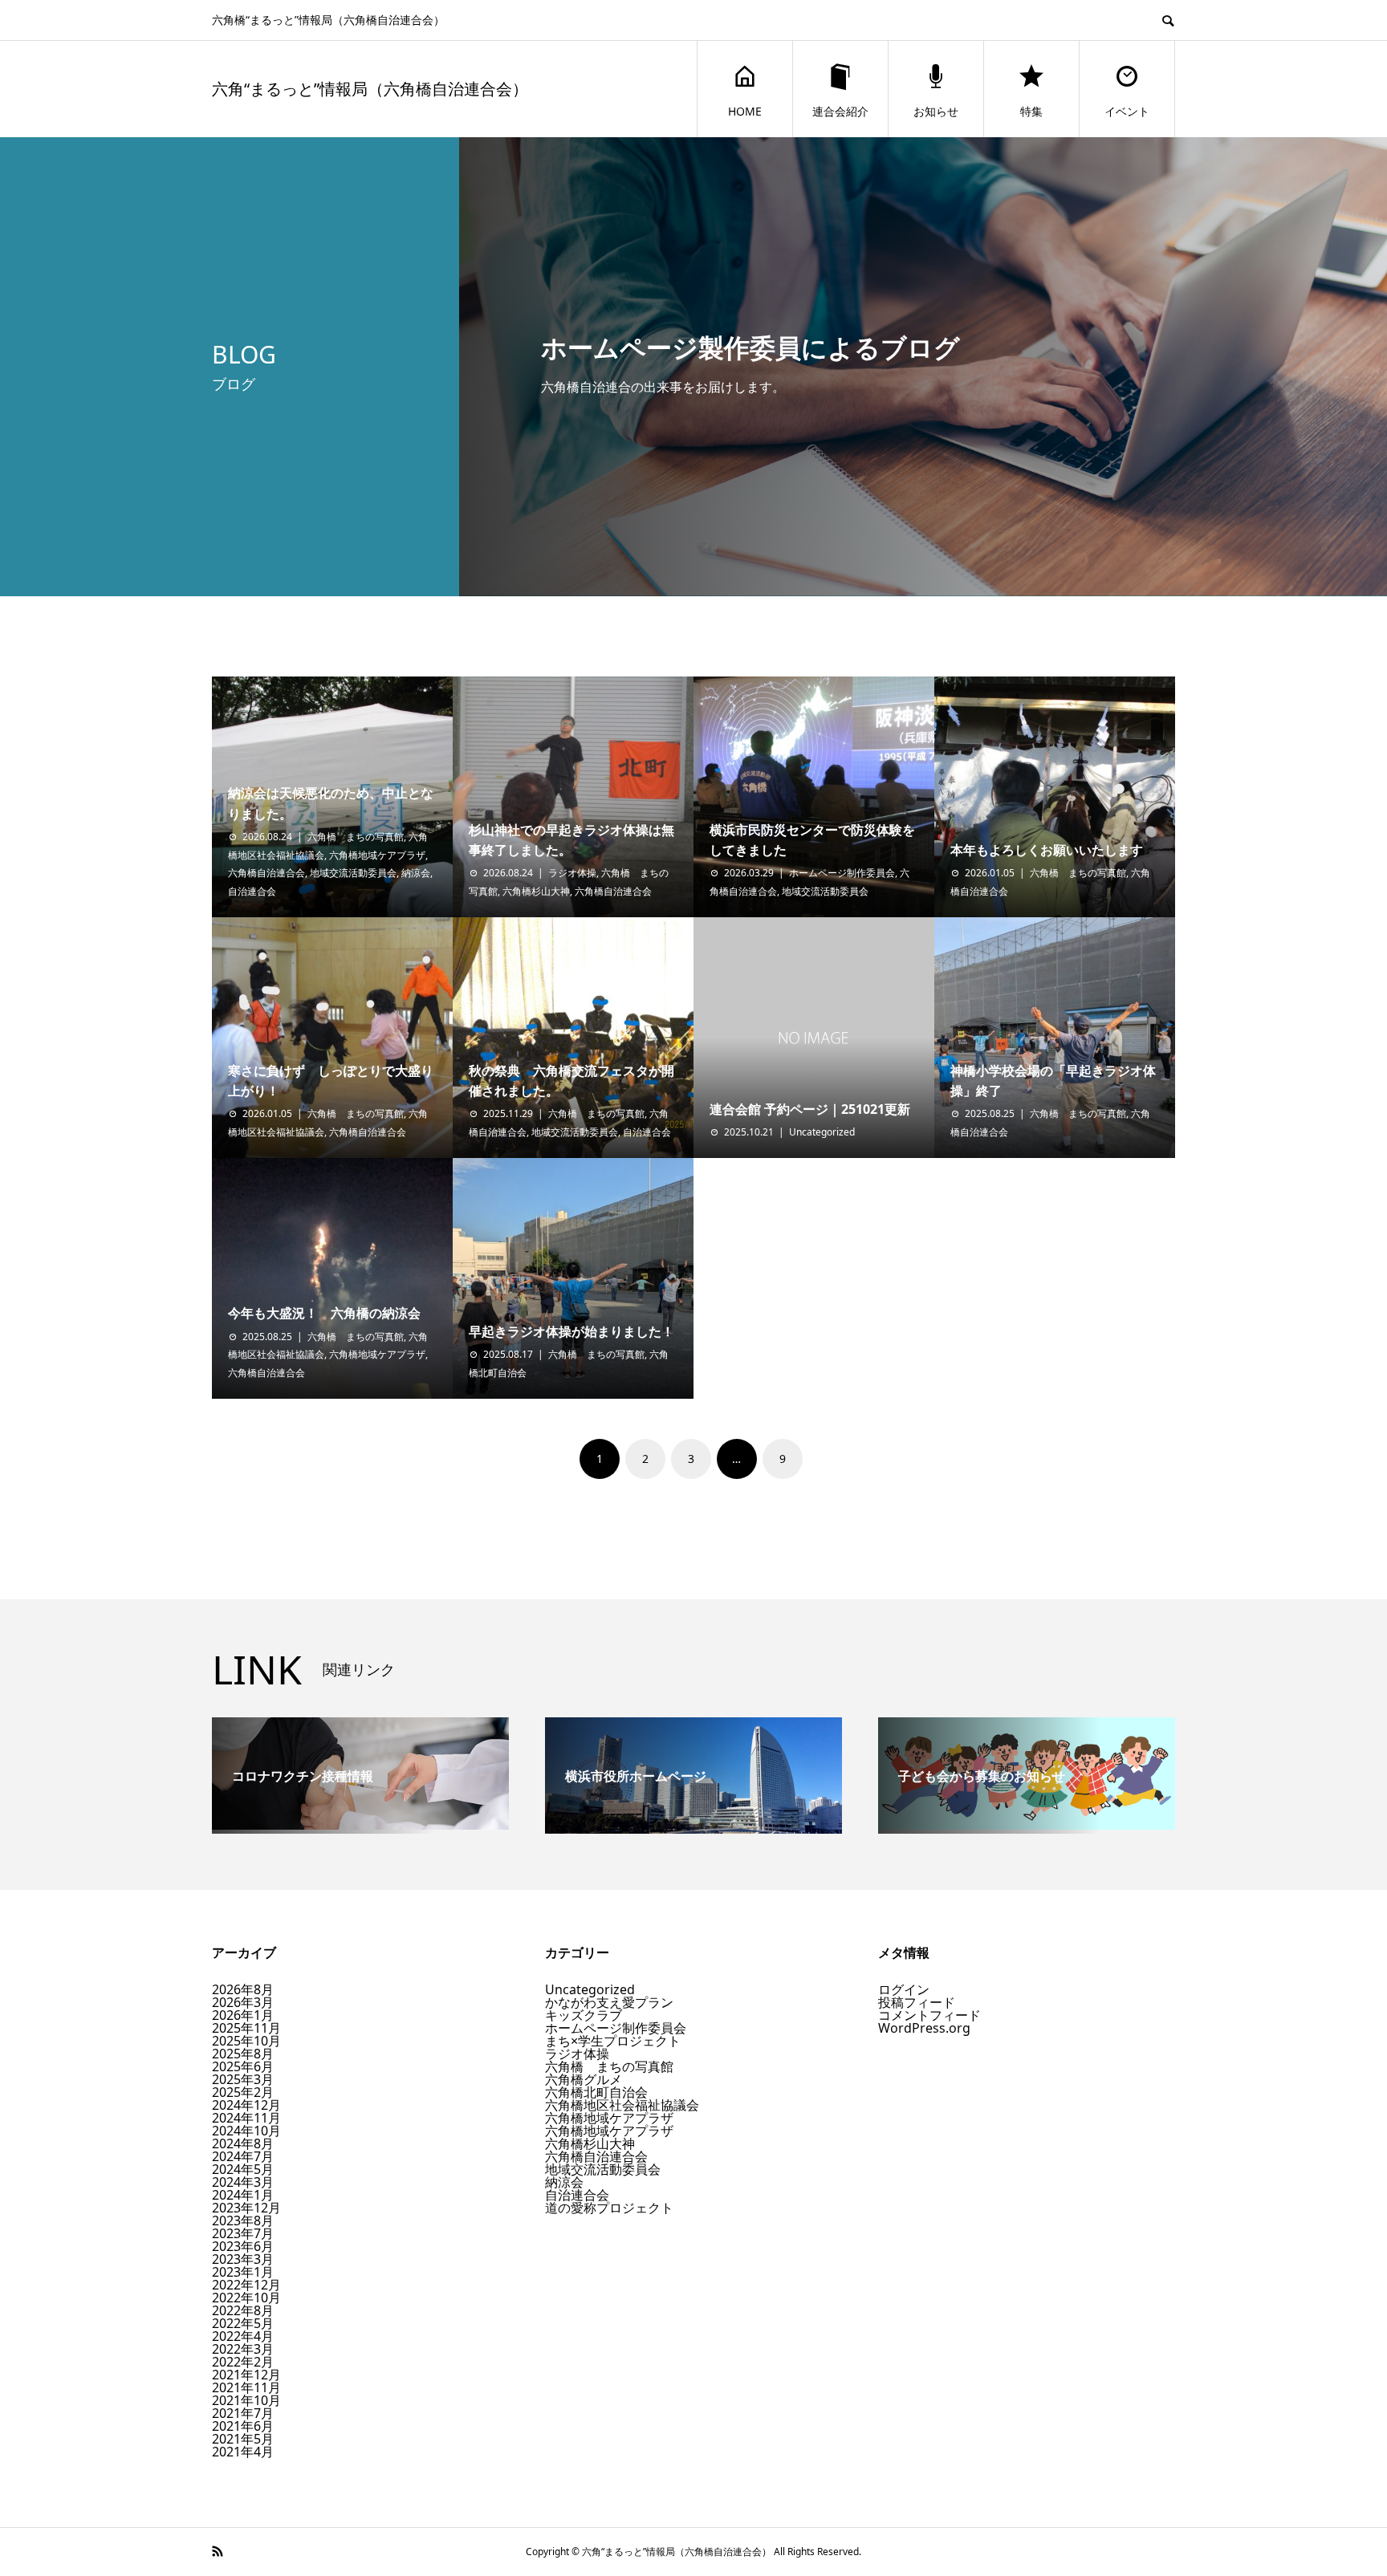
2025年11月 (246, 2028)
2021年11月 (246, 2387)
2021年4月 (243, 2452)
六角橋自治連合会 (266, 873)
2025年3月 (243, 2079)
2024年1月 (243, 2195)
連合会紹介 (840, 111)
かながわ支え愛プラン (609, 2002)
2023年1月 (243, 2272)
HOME (745, 111)
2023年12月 (246, 2208)
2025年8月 (243, 2054)
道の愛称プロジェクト (609, 2208)
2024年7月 (243, 2156)
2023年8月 (243, 2220)
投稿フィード (917, 2002)
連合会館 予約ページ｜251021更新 (810, 1109)
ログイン (904, 1989)
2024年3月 (243, 2182)
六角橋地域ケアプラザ (377, 855)
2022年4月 (243, 2336)
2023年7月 (243, 2233)
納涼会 (416, 873)
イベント (1127, 111)
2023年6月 (243, 2246)
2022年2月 (243, 2362)
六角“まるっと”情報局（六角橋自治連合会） (370, 89)
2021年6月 (243, 2426)
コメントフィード (929, 2015)
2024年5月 (243, 2169)
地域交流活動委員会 (353, 873)
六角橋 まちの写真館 (356, 837)
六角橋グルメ (584, 2079)
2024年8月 (243, 2143)
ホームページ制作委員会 (842, 873)
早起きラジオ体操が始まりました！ (571, 1331)
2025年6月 (243, 2066)
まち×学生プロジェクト (613, 2041)
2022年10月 (246, 2298)
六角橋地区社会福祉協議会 (622, 2105)
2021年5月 (243, 2439)
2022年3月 (243, 2349)
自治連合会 (252, 891)
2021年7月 (243, 2413)
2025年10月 (246, 2041)
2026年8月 (243, 1989)
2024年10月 (246, 2131)
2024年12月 (246, 2105)
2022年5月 (243, 2323)
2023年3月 (243, 2259)
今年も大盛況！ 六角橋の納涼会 (324, 1313)
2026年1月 (243, 2015)
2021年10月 (246, 2400)
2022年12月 (246, 2285)
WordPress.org (924, 2028)
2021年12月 (246, 2375)
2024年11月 (246, 2118)
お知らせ (936, 111)
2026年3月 (243, 2002)
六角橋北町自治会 (596, 2092)
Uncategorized (822, 1132)
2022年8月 (243, 2310)
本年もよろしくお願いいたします (1047, 850)
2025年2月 (243, 2092)
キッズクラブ (584, 2015)
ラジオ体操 (572, 873)
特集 (1031, 111)
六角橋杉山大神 (536, 891)
